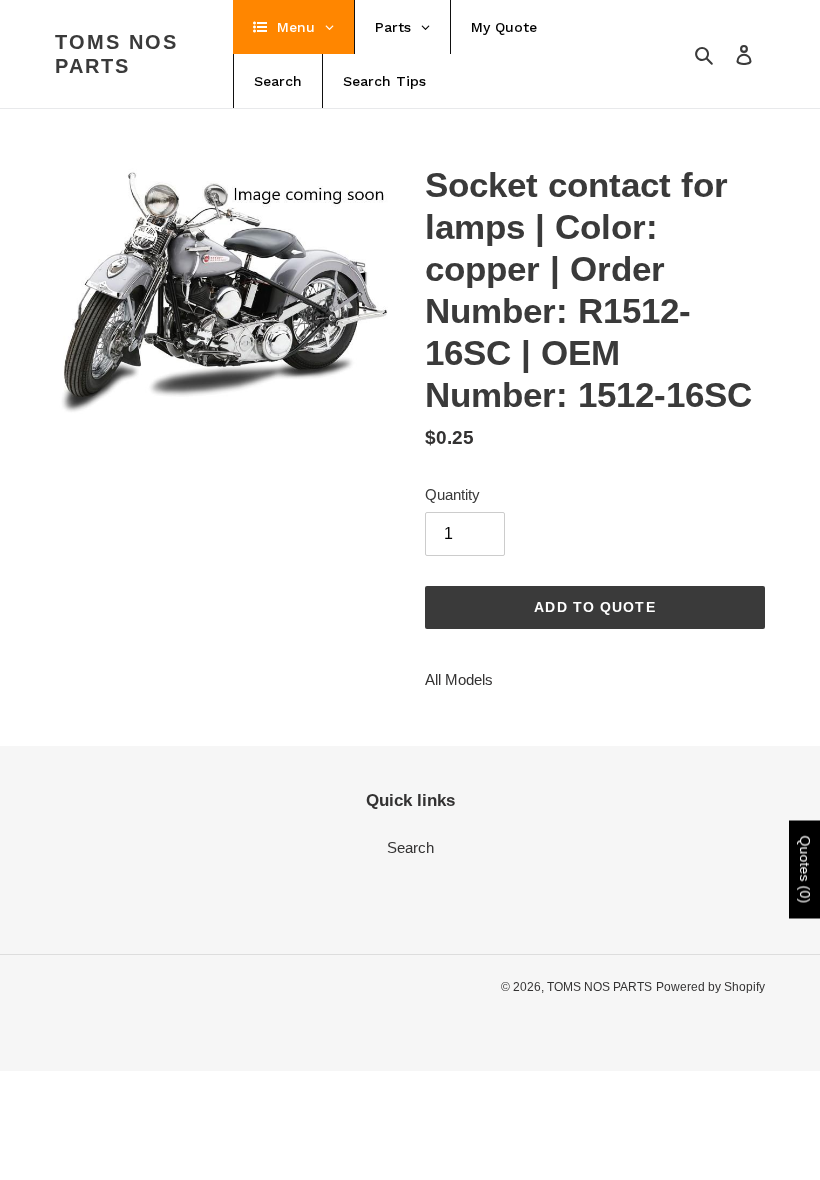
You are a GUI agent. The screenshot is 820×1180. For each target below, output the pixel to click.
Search (410, 847)
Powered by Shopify (710, 987)
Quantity (452, 494)
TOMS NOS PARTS (116, 54)
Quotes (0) (805, 870)
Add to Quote (594, 607)
